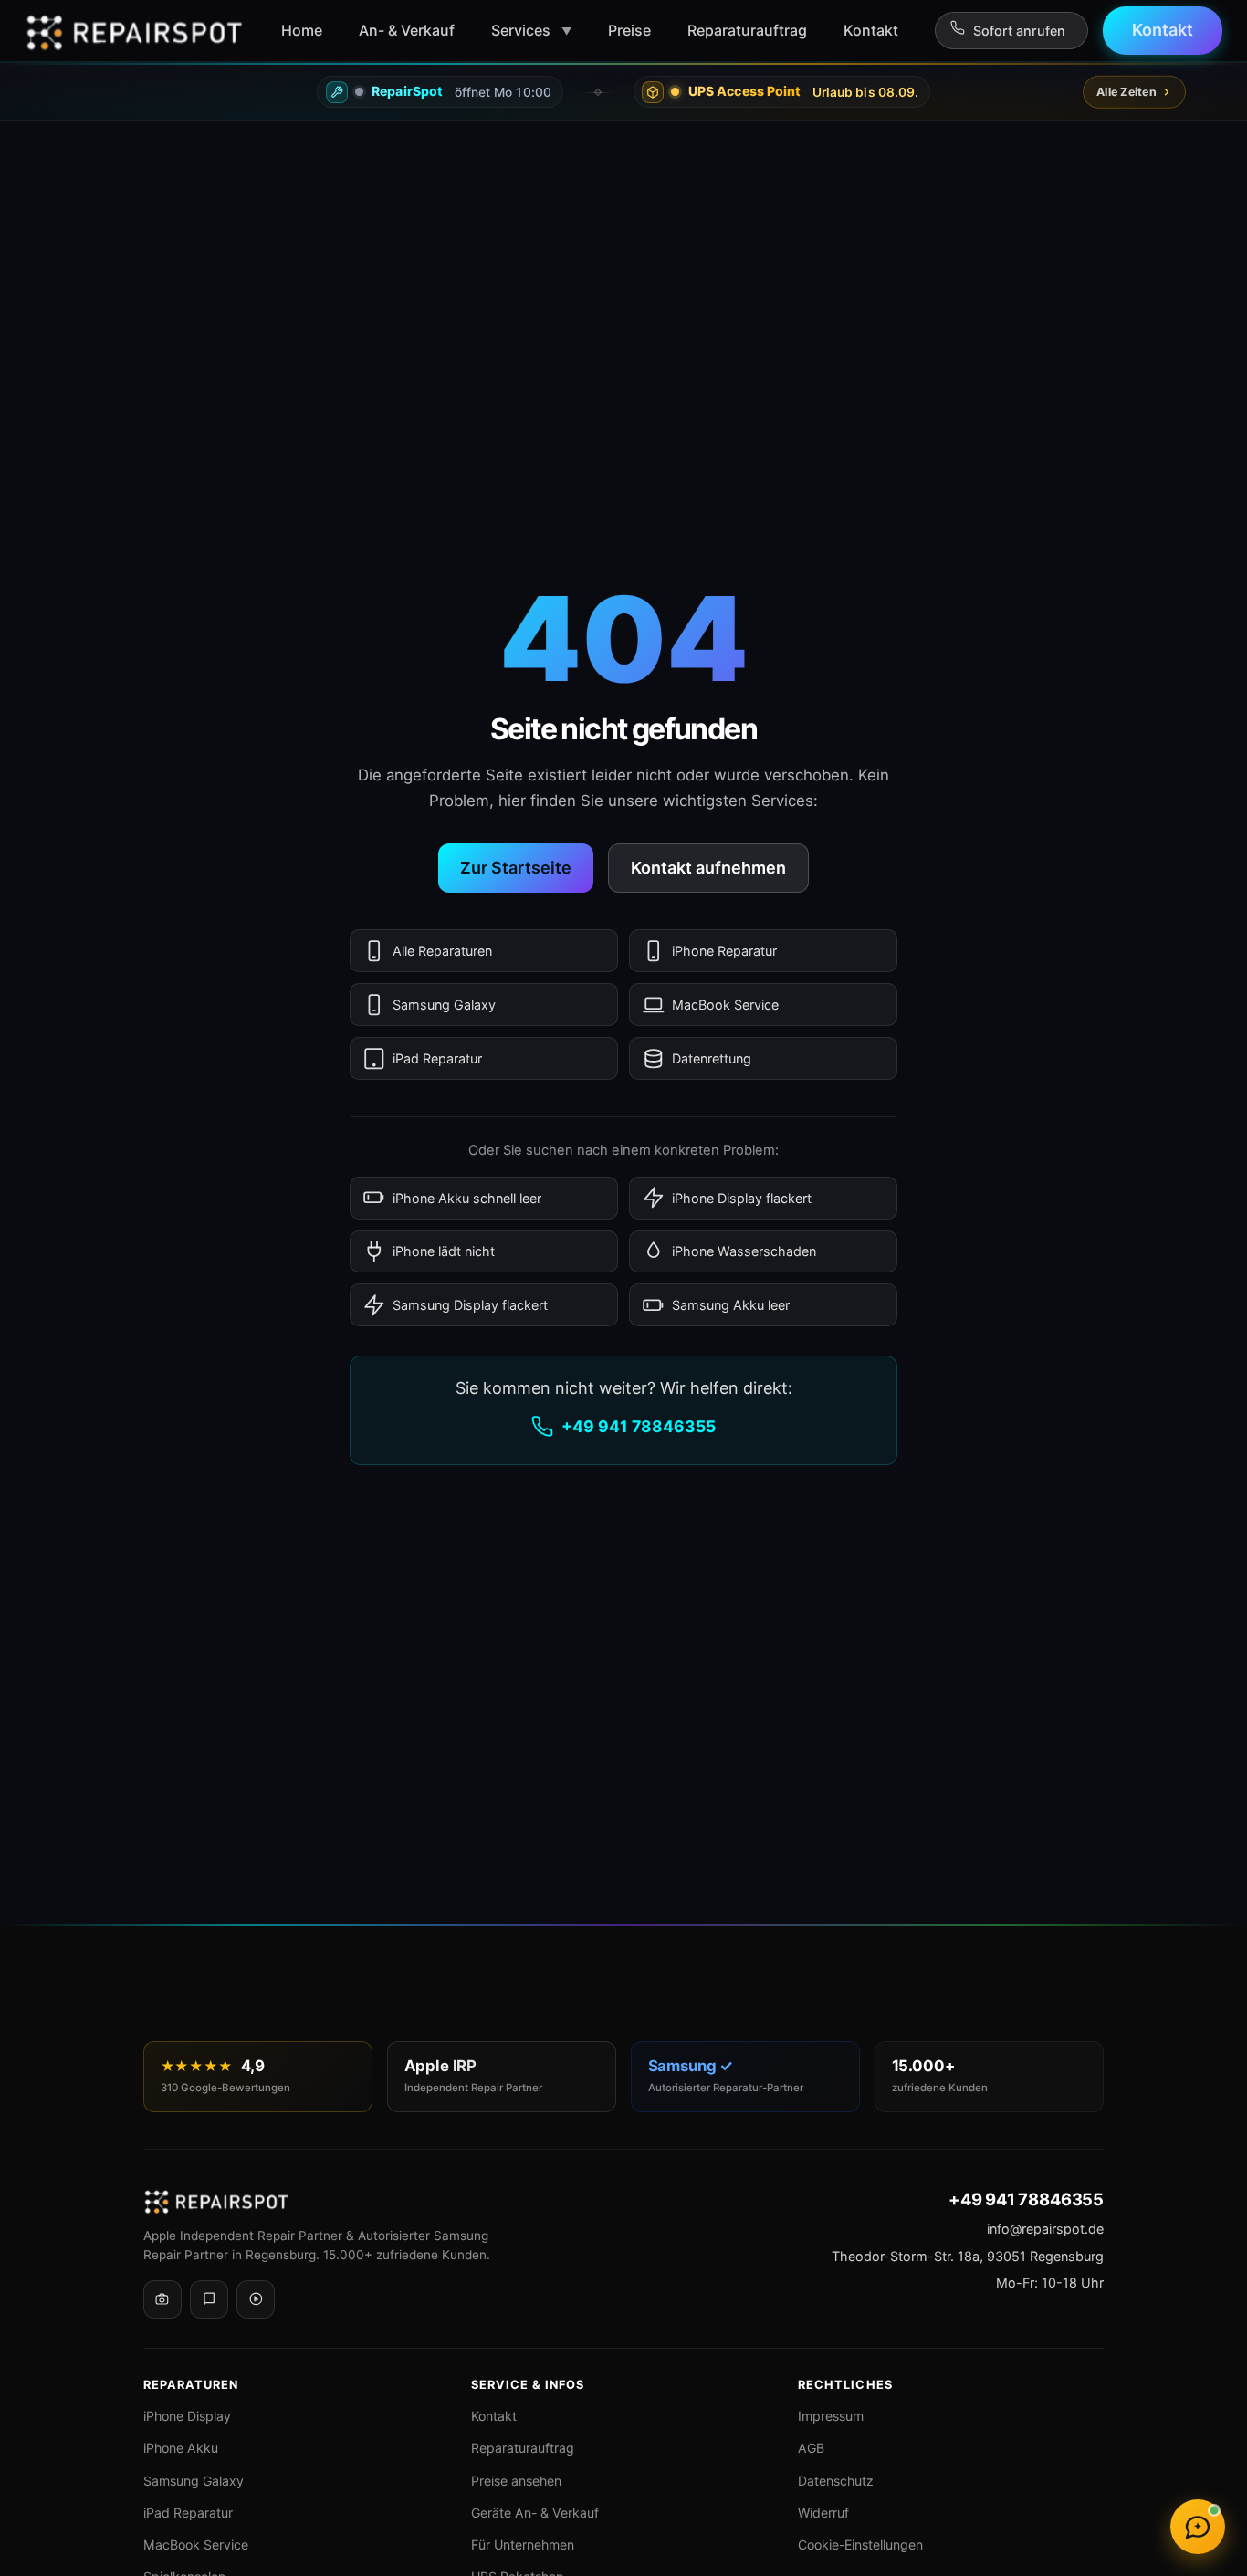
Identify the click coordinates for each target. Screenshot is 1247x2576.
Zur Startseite (516, 868)
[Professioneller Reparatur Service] (134, 31)
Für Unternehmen (523, 2545)
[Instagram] (162, 2299)
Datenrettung (712, 1058)
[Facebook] (209, 2299)
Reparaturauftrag (523, 2448)
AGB (811, 2448)
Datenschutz (836, 2481)
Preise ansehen (516, 2481)
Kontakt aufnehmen (708, 868)
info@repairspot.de (1045, 2229)
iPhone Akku (181, 2448)
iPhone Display (187, 2416)
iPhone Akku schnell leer (467, 1198)
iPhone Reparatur (724, 951)
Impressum (831, 2416)
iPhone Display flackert (742, 1198)
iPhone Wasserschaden (744, 1251)
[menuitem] (302, 30)
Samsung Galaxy (444, 1005)
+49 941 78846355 (639, 1426)
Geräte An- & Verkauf (535, 2513)
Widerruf (823, 2513)
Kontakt (494, 2416)
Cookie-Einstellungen (860, 2545)
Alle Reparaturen (442, 951)
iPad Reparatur (437, 1058)
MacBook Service (725, 1005)
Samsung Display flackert (470, 1305)
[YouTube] (256, 2299)
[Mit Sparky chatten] (1198, 2527)
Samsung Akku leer (731, 1305)
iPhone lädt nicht (444, 1251)
